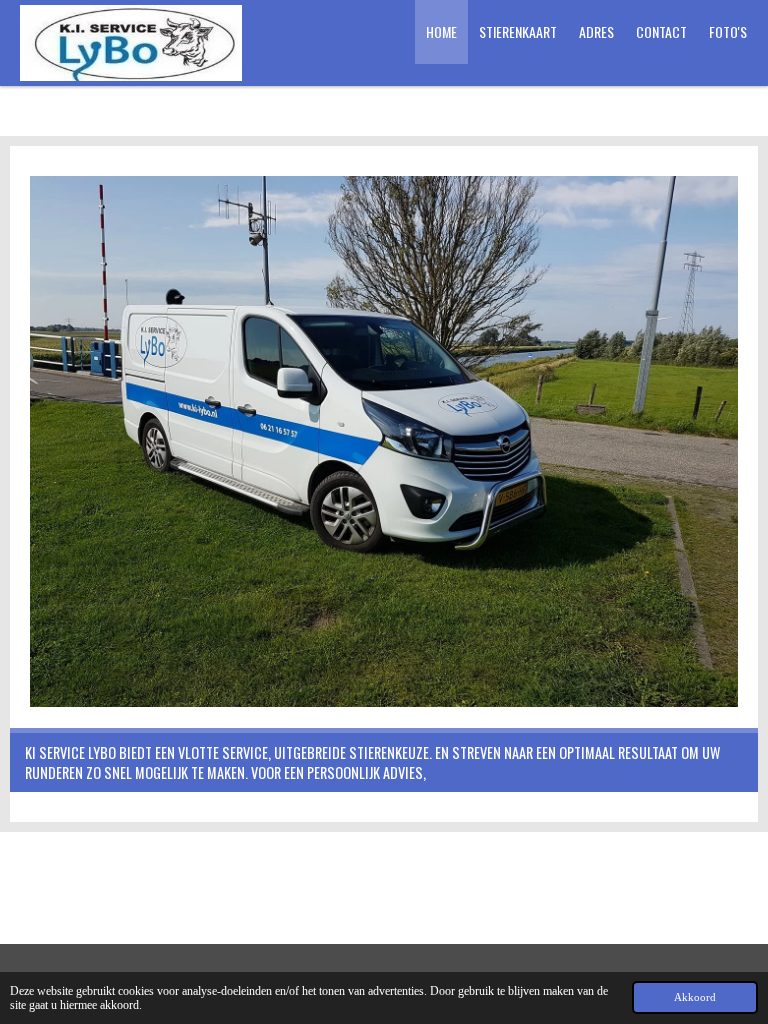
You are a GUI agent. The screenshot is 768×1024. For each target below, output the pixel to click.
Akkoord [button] (695, 997)
